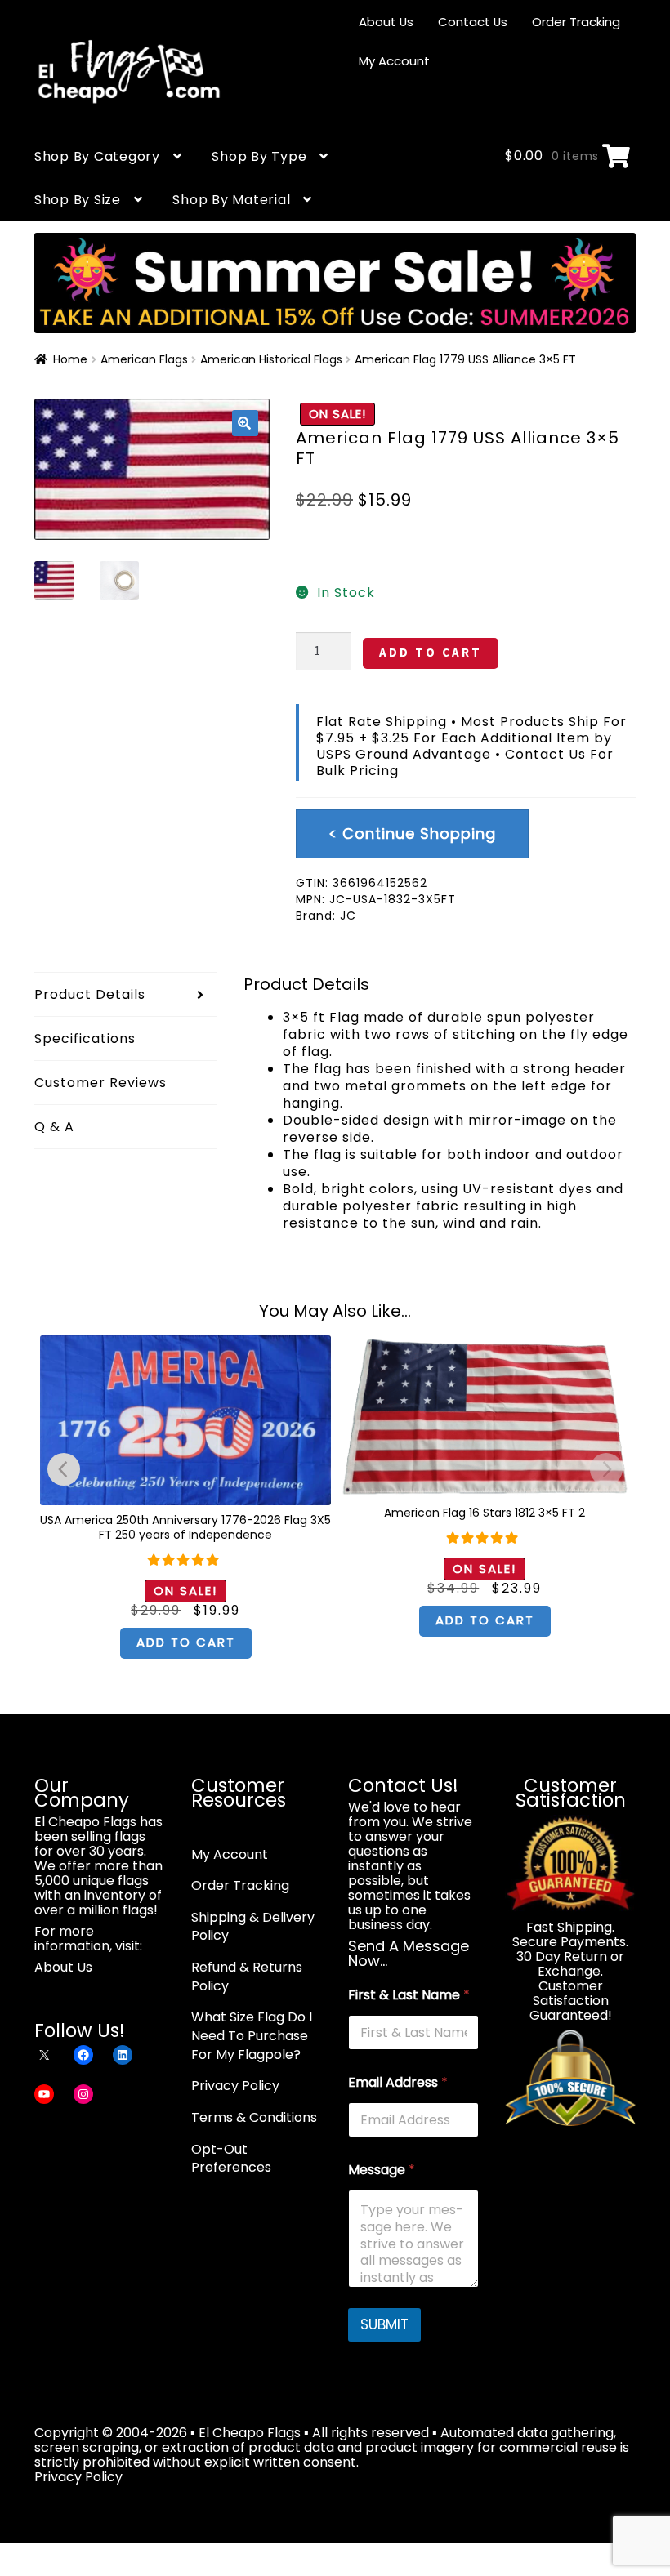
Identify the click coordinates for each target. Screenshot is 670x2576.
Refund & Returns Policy (247, 1977)
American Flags (144, 359)
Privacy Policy (235, 2086)
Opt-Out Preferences (231, 2159)
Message (382, 2170)
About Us (386, 22)
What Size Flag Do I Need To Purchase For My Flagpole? (252, 2035)
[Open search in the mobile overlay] (455, 111)
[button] (245, 423)
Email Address (398, 2082)
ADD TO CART (431, 652)
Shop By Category (97, 156)
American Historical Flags (271, 359)
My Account (394, 61)
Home (70, 359)
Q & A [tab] (54, 1127)
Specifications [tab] (85, 1038)
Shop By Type (259, 156)
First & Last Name (409, 1995)
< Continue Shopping (412, 833)
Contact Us (473, 22)
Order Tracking (576, 22)
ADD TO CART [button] (186, 1642)
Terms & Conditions (254, 2117)
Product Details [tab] (90, 994)
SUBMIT (384, 2324)
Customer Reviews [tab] (100, 1083)
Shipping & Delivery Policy (253, 1927)
